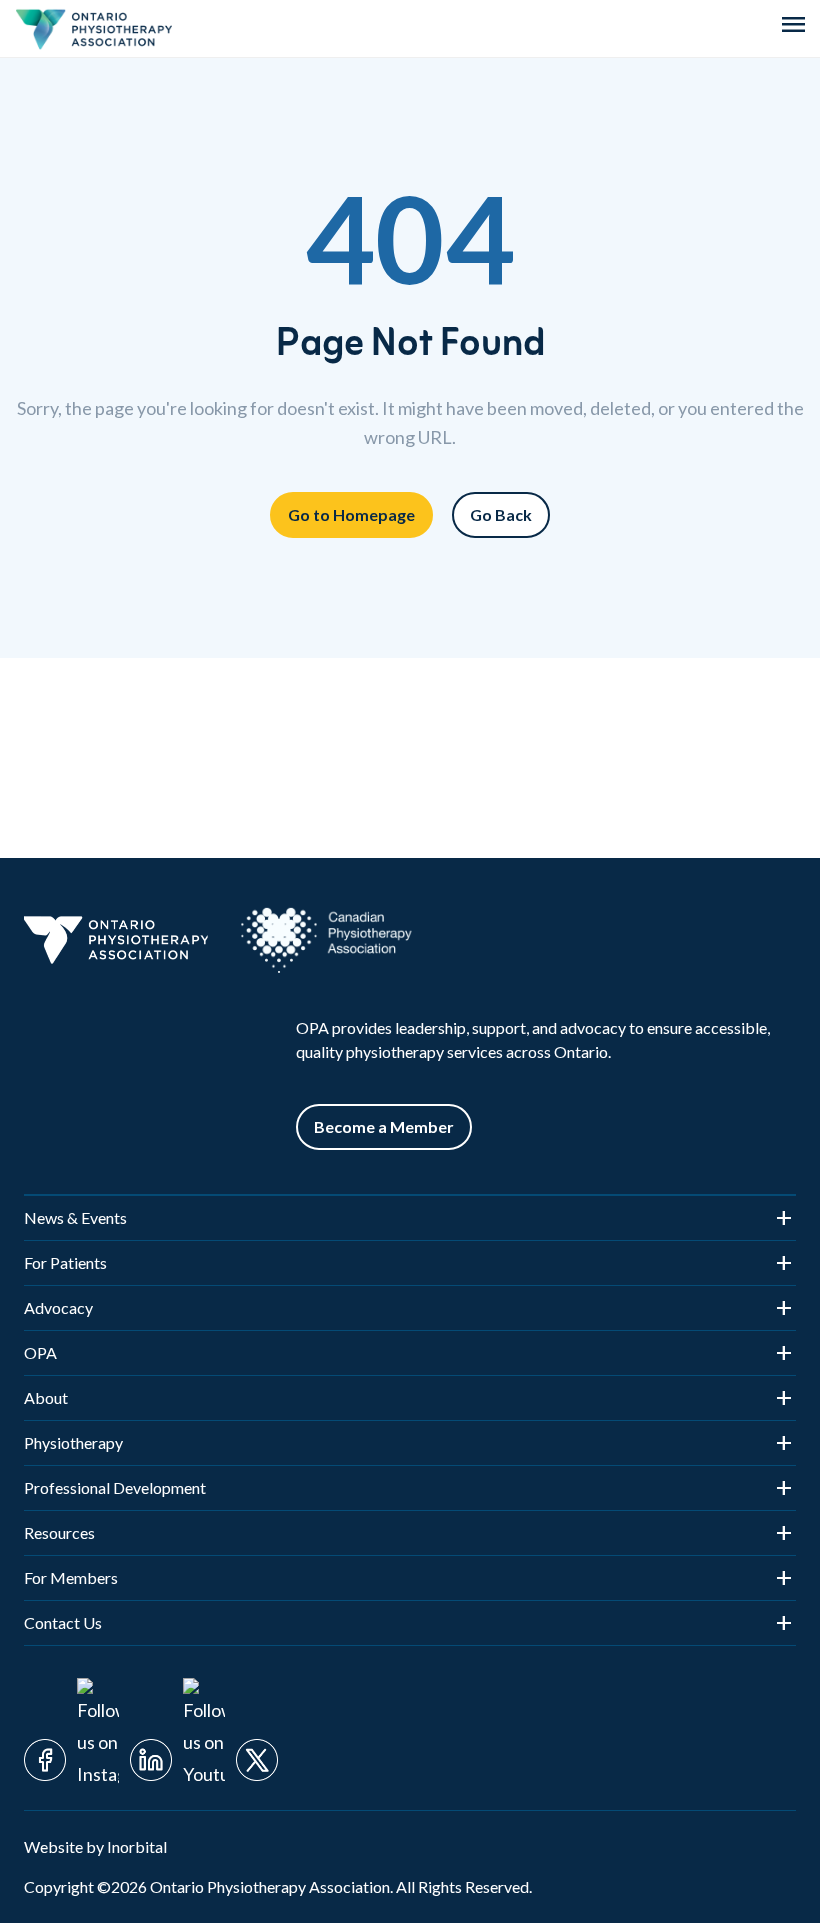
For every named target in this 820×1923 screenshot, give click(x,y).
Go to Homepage (351, 514)
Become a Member (384, 1126)
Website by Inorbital (95, 1846)
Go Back (501, 514)
